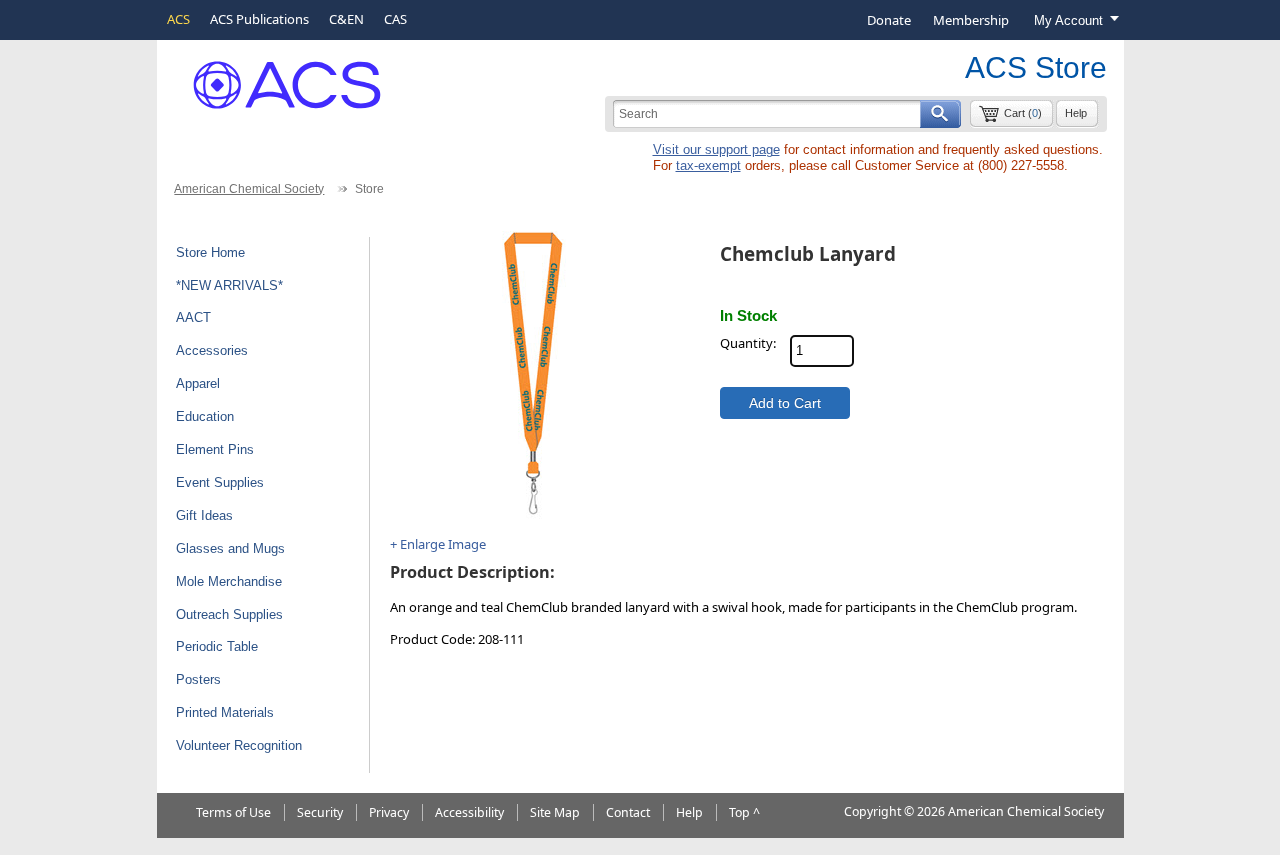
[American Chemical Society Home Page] (272, 77)
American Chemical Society (249, 189)
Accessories (212, 350)
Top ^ (744, 812)
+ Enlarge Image (438, 544)
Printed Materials (225, 712)
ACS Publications (259, 19)
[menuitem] (889, 20)
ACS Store (1036, 67)
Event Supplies (220, 482)
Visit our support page (716, 149)
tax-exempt (708, 165)
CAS (395, 19)
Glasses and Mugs (230, 548)
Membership (971, 20)
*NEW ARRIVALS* (229, 285)
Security (320, 812)
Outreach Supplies (229, 614)
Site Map (555, 812)
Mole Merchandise (229, 581)
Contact (628, 812)
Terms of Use (233, 812)
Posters (198, 679)
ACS (178, 19)
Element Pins (215, 449)
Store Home (210, 252)
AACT (193, 317)
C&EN (346, 19)
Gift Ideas (204, 515)
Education (205, 416)
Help (1076, 113)
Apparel (198, 383)
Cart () (1023, 113)
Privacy (389, 812)
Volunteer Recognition (239, 745)
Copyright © (879, 811)
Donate (889, 20)
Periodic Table (217, 646)
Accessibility (469, 812)
